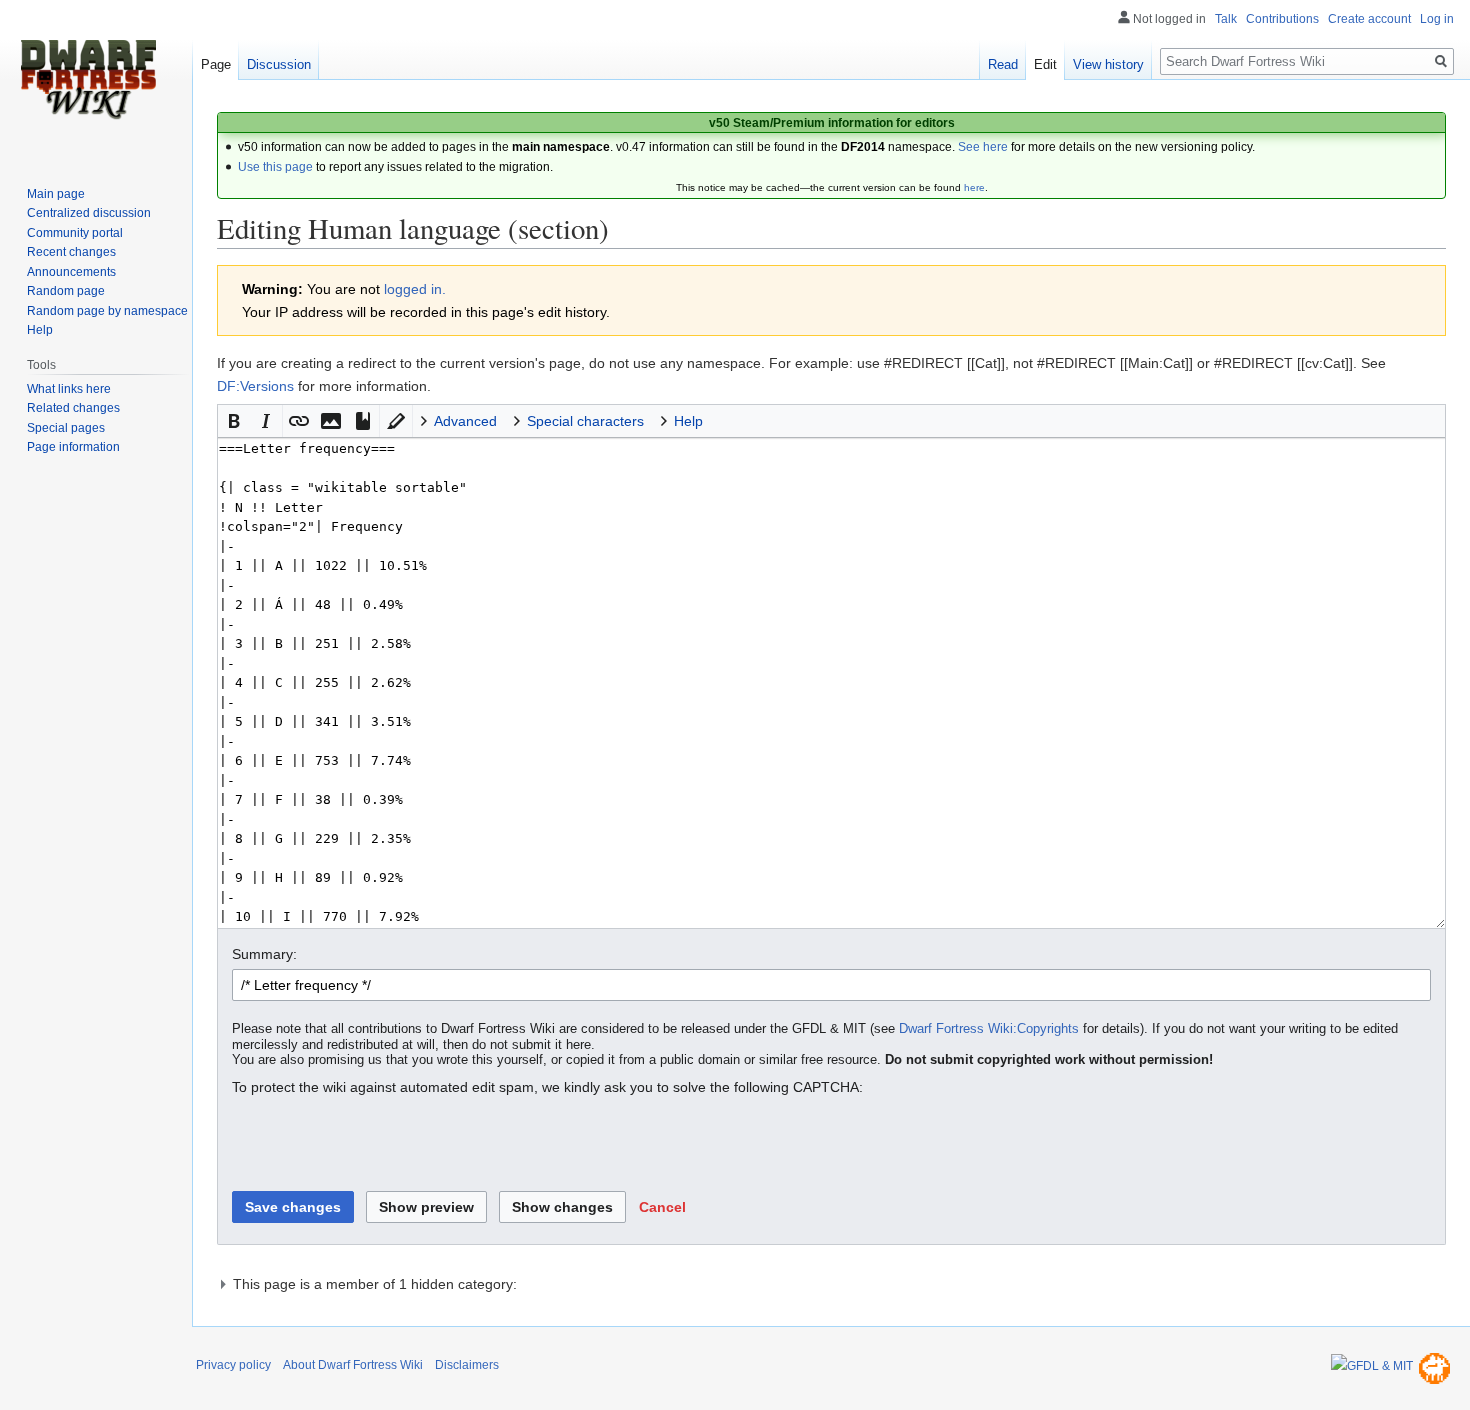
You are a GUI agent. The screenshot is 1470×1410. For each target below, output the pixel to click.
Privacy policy (233, 1365)
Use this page (275, 167)
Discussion (279, 64)
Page (216, 64)
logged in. (415, 289)
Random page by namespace (107, 311)
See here (983, 147)
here (974, 187)
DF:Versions (255, 386)
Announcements (71, 272)
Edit (1045, 64)
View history (1108, 64)
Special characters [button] (585, 421)
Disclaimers (467, 1365)
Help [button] (688, 421)
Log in (1437, 19)
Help (40, 330)
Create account (1369, 19)
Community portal (75, 233)
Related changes (73, 408)
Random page (66, 291)
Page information (73, 447)
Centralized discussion (89, 213)
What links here (69, 389)
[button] (234, 421)
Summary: (264, 954)
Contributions (1282, 19)
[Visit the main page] (88, 80)
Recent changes (71, 252)
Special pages (66, 428)
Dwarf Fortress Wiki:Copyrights (989, 1029)
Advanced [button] (465, 421)
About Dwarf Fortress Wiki (353, 1365)
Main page (56, 194)
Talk (1226, 19)
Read (1003, 64)
